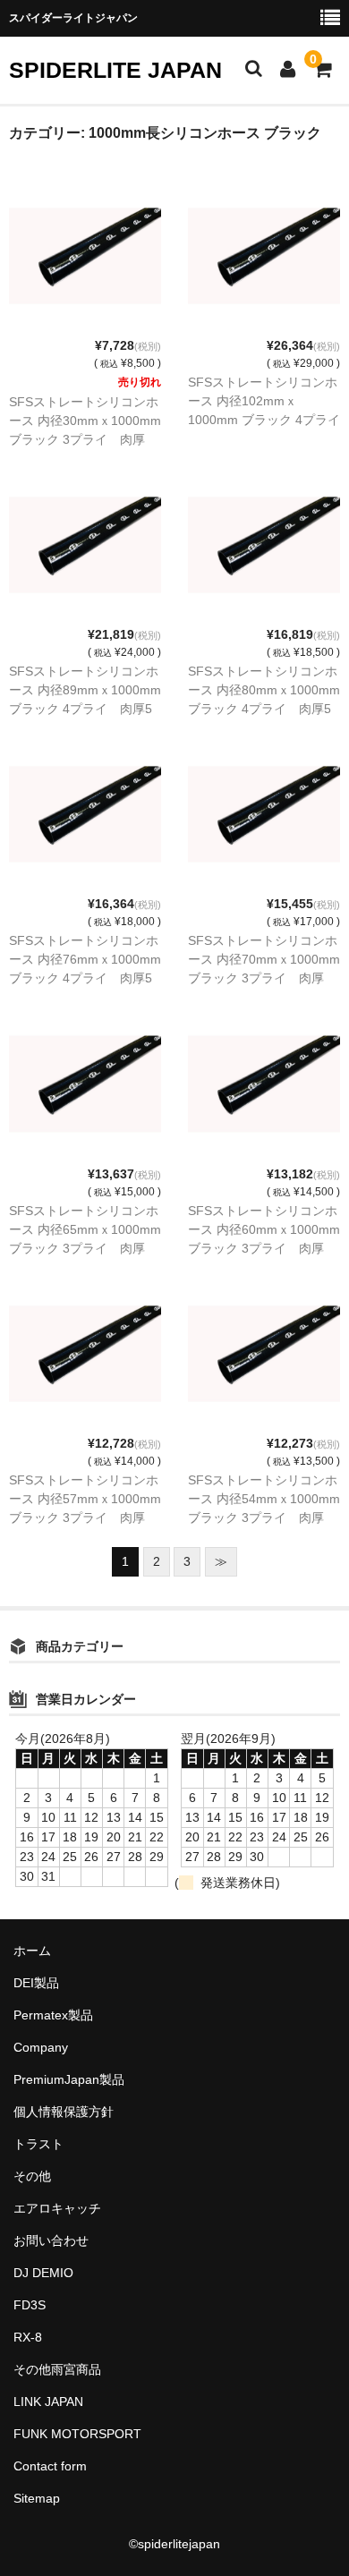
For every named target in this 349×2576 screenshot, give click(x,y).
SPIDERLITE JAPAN (115, 70)
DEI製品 (36, 1983)
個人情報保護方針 (64, 2112)
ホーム (32, 1951)
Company (41, 2047)
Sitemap (37, 2498)
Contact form (50, 2466)
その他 (32, 2176)
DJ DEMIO (43, 2273)
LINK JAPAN (48, 2402)
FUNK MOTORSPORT (77, 2434)
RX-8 (28, 2337)
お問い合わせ (51, 2240)
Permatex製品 (53, 2015)
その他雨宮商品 (57, 2369)
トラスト (38, 2144)
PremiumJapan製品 (69, 2079)
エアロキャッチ (57, 2208)
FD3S (30, 2305)
